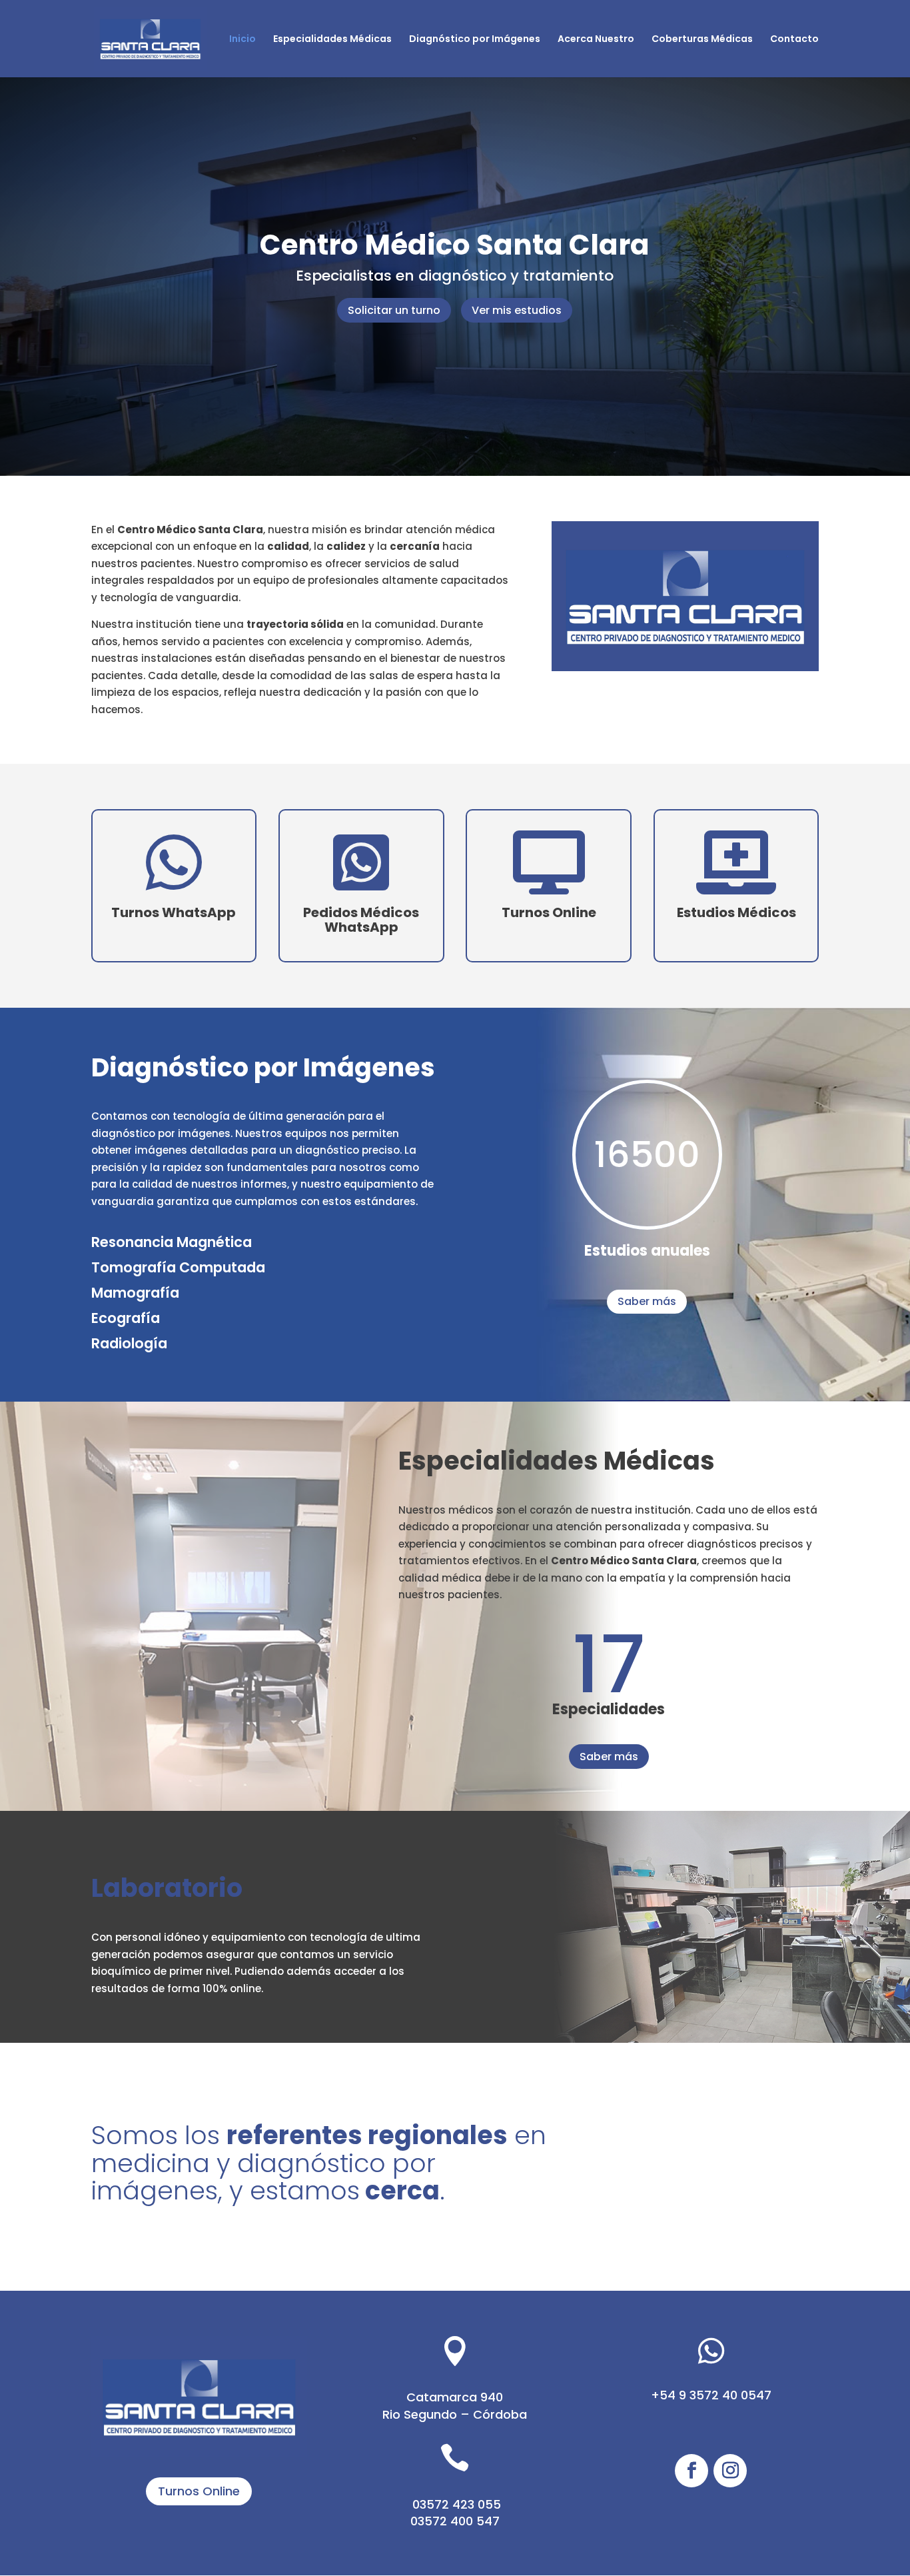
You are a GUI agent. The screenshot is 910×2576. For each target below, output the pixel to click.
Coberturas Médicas (702, 40)
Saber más (647, 1301)
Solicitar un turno (394, 310)
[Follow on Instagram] (730, 2471)
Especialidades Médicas (332, 40)
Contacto (794, 40)
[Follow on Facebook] (691, 2471)
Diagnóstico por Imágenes (475, 40)
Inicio (242, 40)
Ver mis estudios (517, 310)
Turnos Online (199, 2491)
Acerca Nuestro (596, 40)
